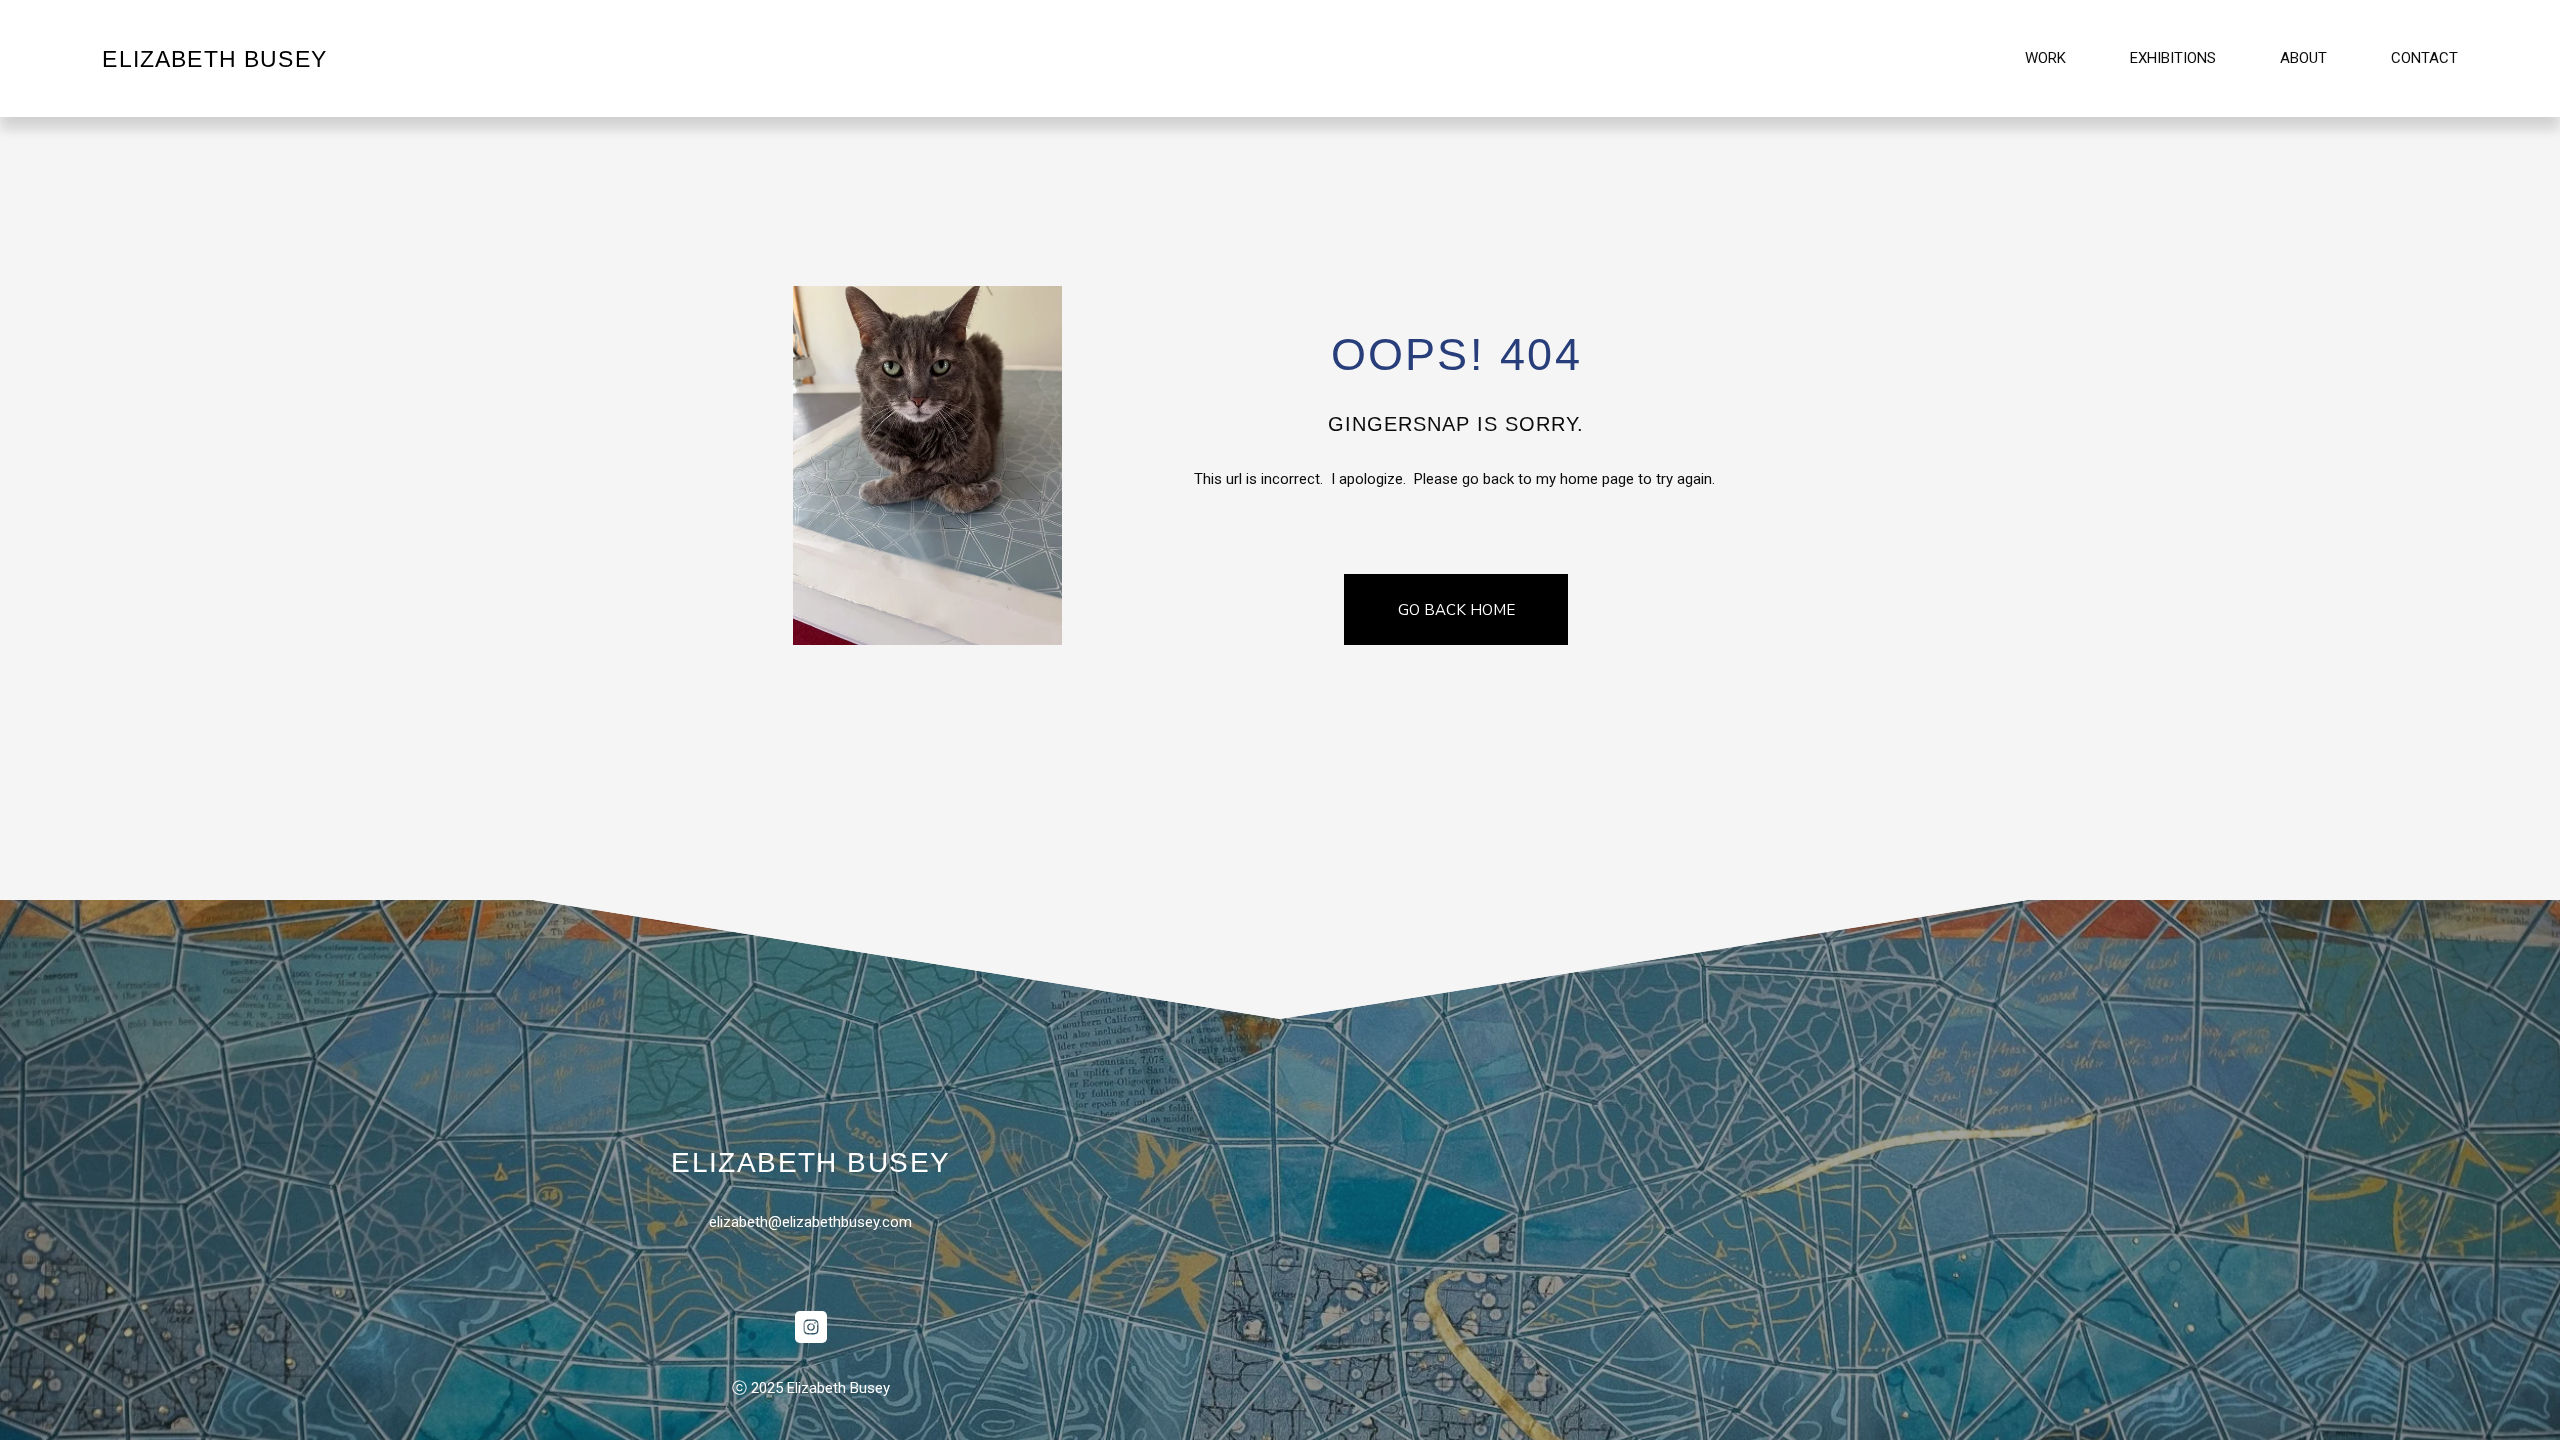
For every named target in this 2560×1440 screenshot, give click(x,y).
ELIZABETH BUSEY (214, 59)
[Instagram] (811, 1327)
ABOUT (2303, 58)
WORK (2045, 58)
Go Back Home (1456, 610)
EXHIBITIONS (2173, 58)
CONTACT (2424, 58)
